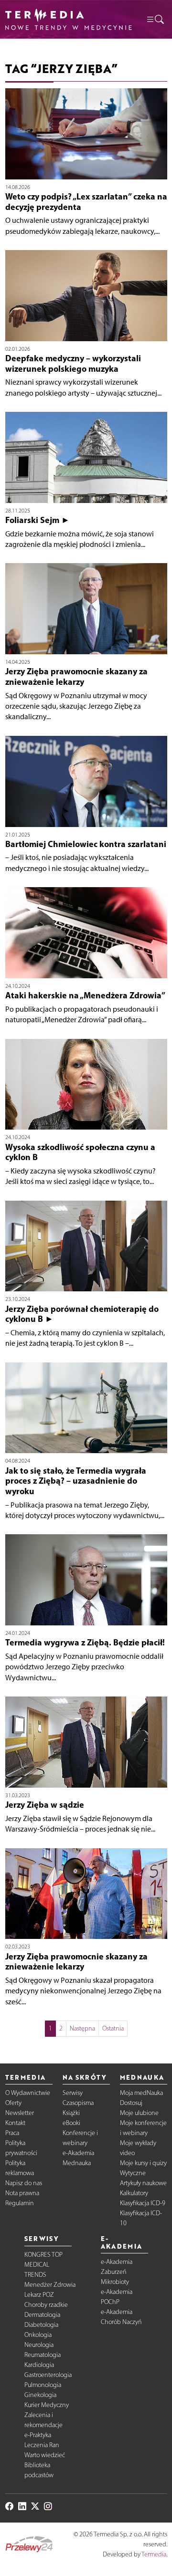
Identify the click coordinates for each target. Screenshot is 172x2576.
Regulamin (20, 2203)
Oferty (13, 2103)
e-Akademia (78, 2153)
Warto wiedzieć (45, 2455)
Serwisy (73, 2093)
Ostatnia (113, 2028)
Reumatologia (43, 2355)
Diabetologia (41, 2325)
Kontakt (15, 2123)
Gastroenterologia (48, 2375)
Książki (71, 2113)
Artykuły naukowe (143, 2183)
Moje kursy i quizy (143, 2163)
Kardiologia (39, 2365)
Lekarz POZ (39, 2295)
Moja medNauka (141, 2093)
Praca (12, 2133)
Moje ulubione (139, 2113)
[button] (155, 19)
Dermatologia (42, 2315)
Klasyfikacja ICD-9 (143, 2203)
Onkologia (38, 2335)
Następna (82, 2028)
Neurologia (39, 2345)
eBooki (71, 2123)
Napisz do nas (24, 2183)
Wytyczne (133, 2173)
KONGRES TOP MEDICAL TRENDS (43, 2265)
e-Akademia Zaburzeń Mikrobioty (117, 2272)
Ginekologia (40, 2395)
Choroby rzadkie (46, 2305)
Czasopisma (78, 2103)
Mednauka (77, 2163)
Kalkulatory (134, 2193)
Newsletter (20, 2113)
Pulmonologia (43, 2385)
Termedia (154, 2554)
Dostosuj (131, 2103)
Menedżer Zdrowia (50, 2285)
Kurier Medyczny (47, 2405)
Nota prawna (22, 2193)
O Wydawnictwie (28, 2093)
